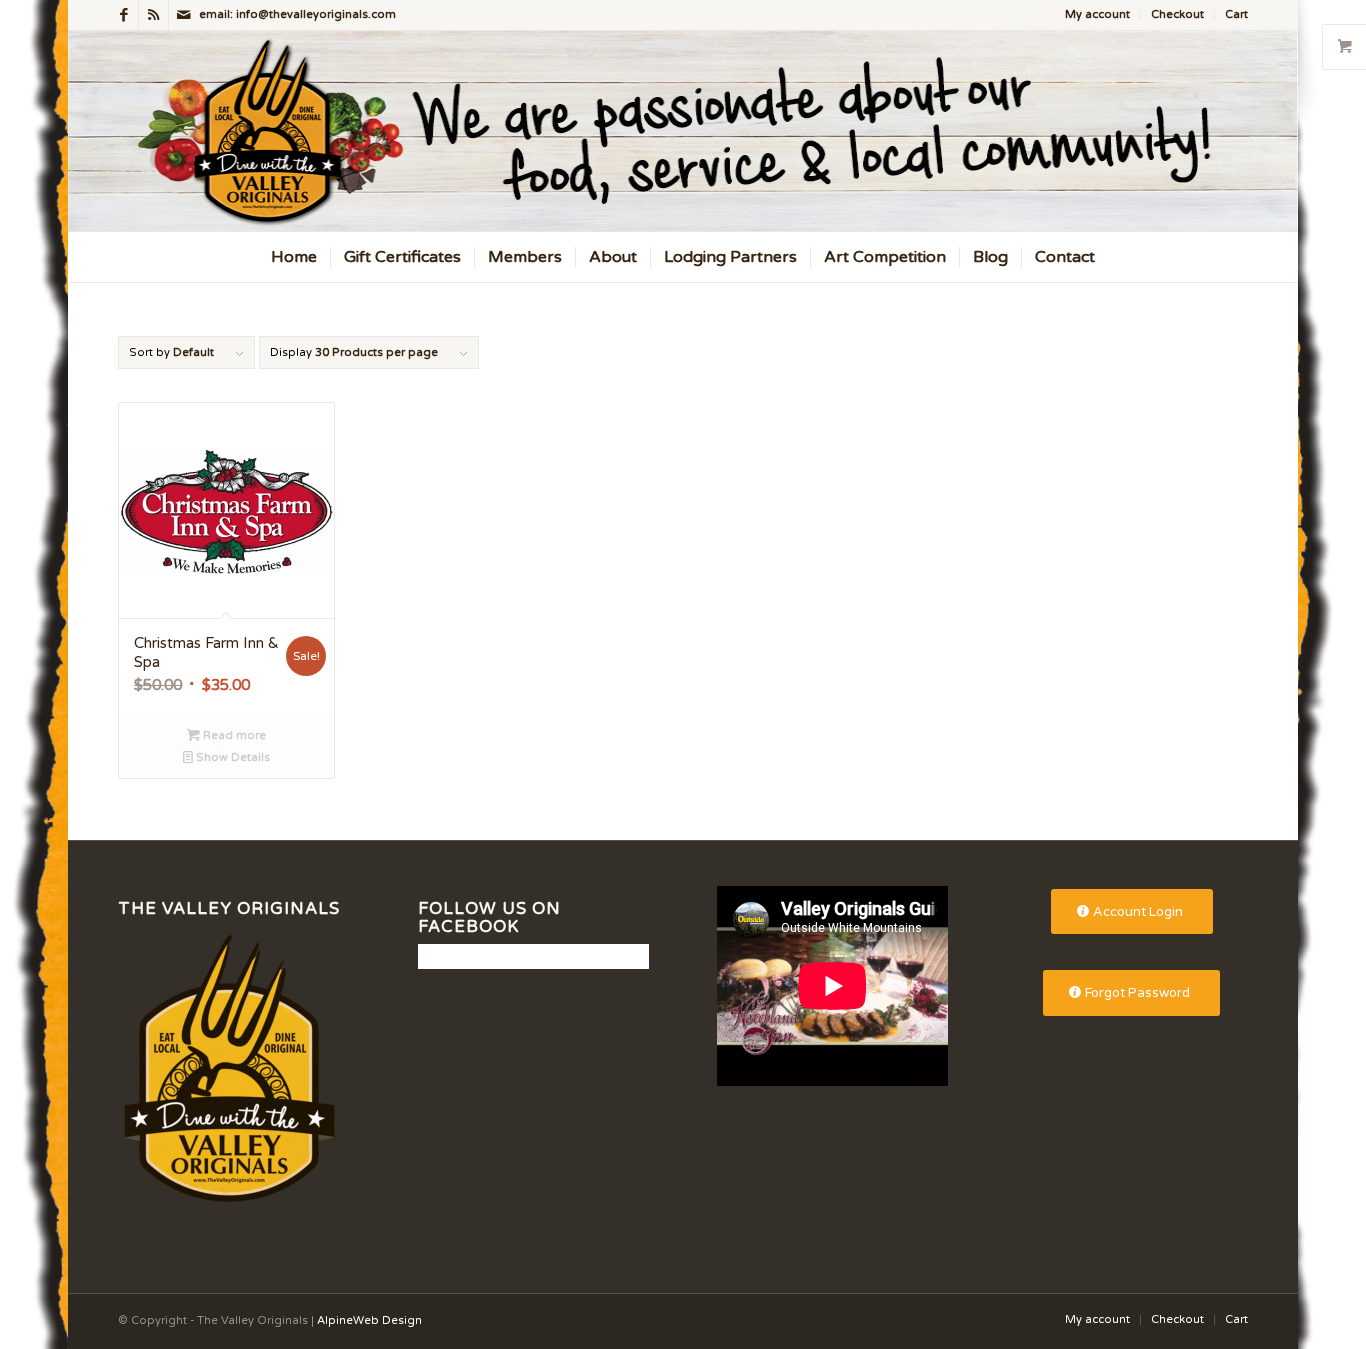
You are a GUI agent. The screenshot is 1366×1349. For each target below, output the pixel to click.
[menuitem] (1098, 15)
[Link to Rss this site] (153, 15)
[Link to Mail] (184, 15)
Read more (233, 735)
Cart (1236, 14)
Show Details (231, 757)
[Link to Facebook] (123, 15)
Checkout (1177, 14)
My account (1097, 14)
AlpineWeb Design (369, 1320)
